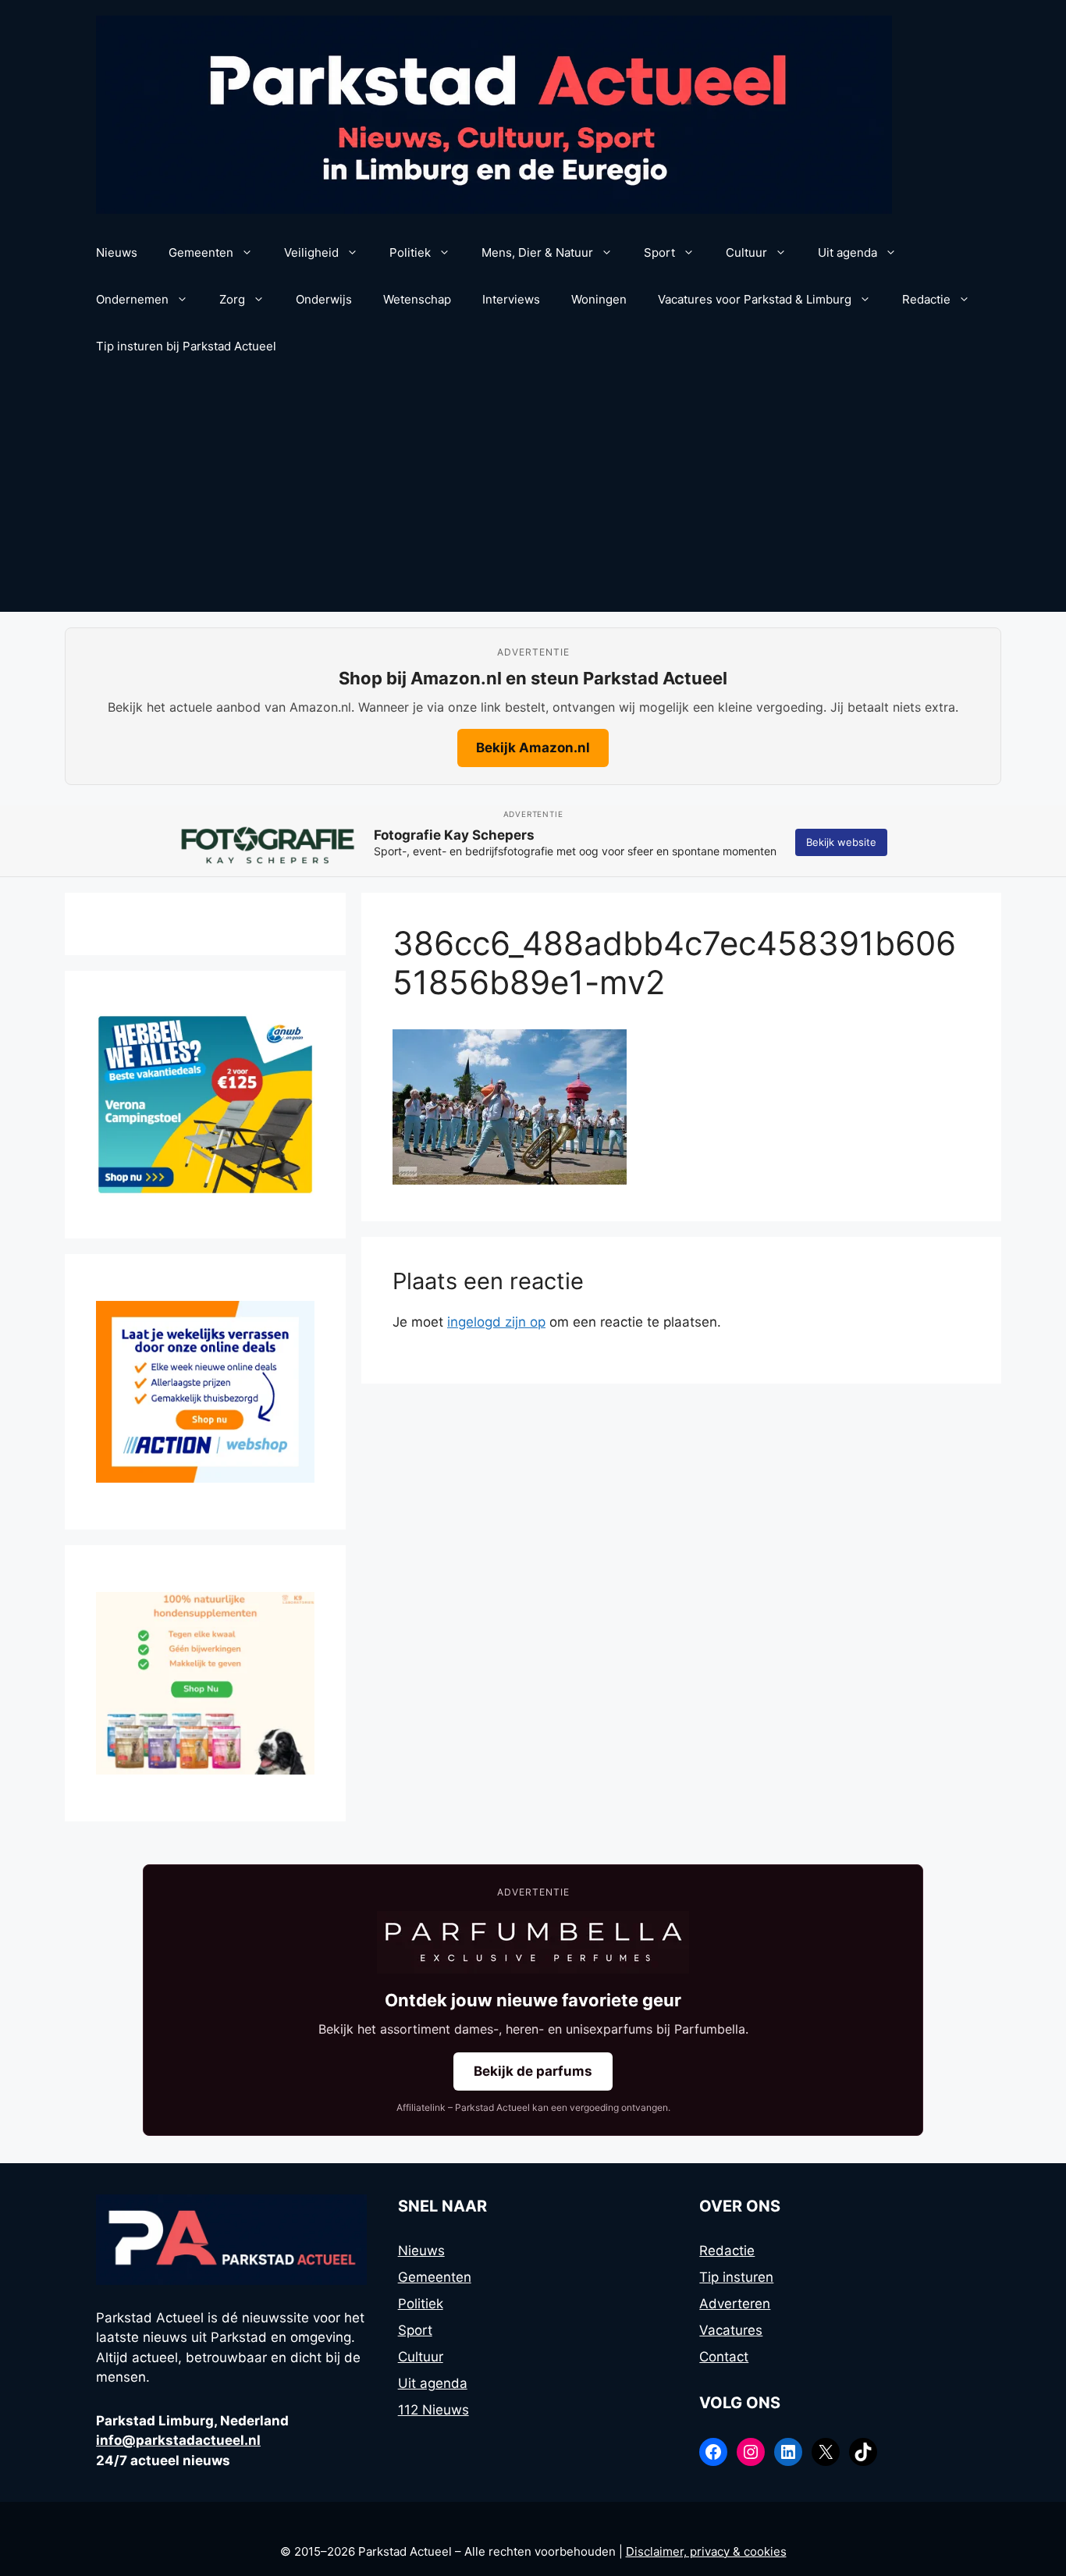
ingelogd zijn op (496, 1322)
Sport (659, 252)
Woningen (599, 299)
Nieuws (117, 252)
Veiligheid (311, 252)
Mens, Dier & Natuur (537, 252)
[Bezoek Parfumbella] (533, 1942)
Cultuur (746, 252)
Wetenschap (417, 299)
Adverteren (735, 2304)
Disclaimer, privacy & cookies (706, 2551)
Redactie (926, 299)
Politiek (410, 252)
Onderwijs (324, 299)
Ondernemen (132, 299)
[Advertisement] (533, 495)
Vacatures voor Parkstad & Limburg (755, 299)
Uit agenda (847, 252)
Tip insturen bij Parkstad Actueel (186, 346)
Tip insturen (736, 2277)
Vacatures (731, 2330)
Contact (724, 2357)
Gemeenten (201, 252)
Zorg (232, 299)
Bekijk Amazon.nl (533, 748)
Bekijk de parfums (533, 2071)
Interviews (511, 299)
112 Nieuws (434, 2410)
